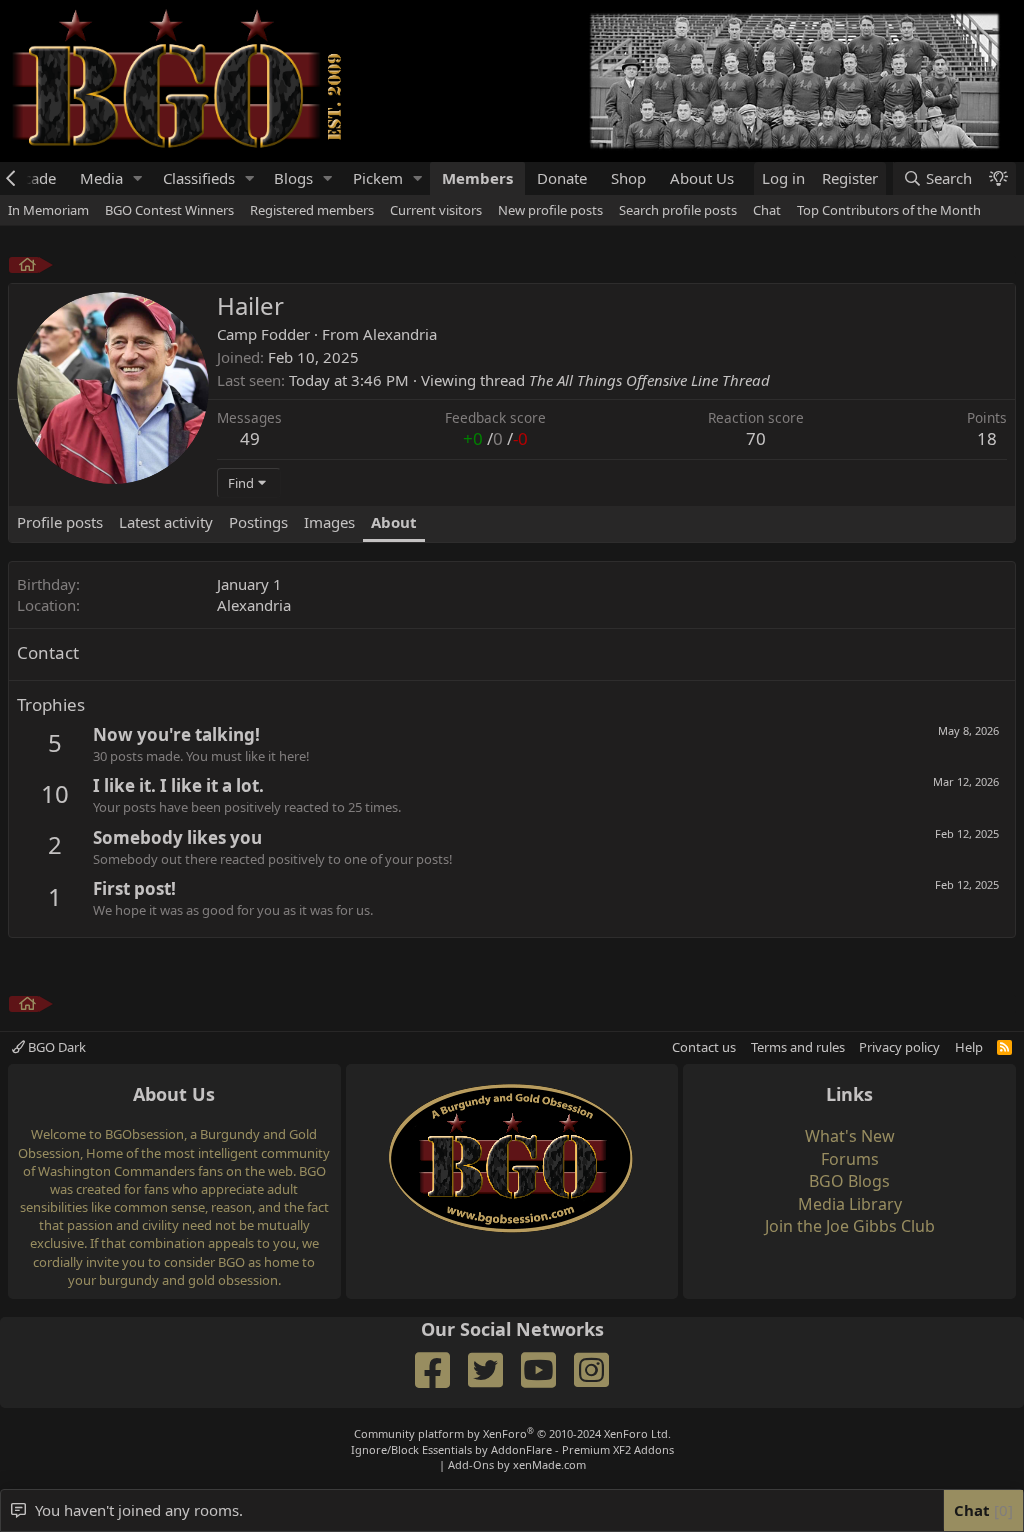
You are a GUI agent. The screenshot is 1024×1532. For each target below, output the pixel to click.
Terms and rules (798, 1047)
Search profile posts (678, 210)
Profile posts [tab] (60, 522)
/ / (495, 438)
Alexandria (400, 334)
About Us (702, 178)
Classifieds (199, 178)
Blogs (293, 178)
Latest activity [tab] (166, 522)
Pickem (378, 178)
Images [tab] (329, 522)
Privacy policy (899, 1047)
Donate (562, 178)
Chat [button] (981, 1510)
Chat (767, 210)
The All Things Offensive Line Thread (649, 380)
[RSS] (1004, 1047)
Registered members (312, 210)
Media (101, 178)
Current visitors (436, 210)
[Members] (27, 267)
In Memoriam (48, 210)
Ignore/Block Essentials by (512, 1449)
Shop (628, 178)
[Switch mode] (998, 178)
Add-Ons (471, 1464)
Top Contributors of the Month (889, 210)
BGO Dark (55, 1047)
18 (987, 438)
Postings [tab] (258, 522)
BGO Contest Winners (169, 210)
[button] (138, 178)
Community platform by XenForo (512, 1433)
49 (250, 438)
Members (477, 178)
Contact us (704, 1047)
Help (969, 1047)
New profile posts (550, 210)
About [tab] (394, 522)
